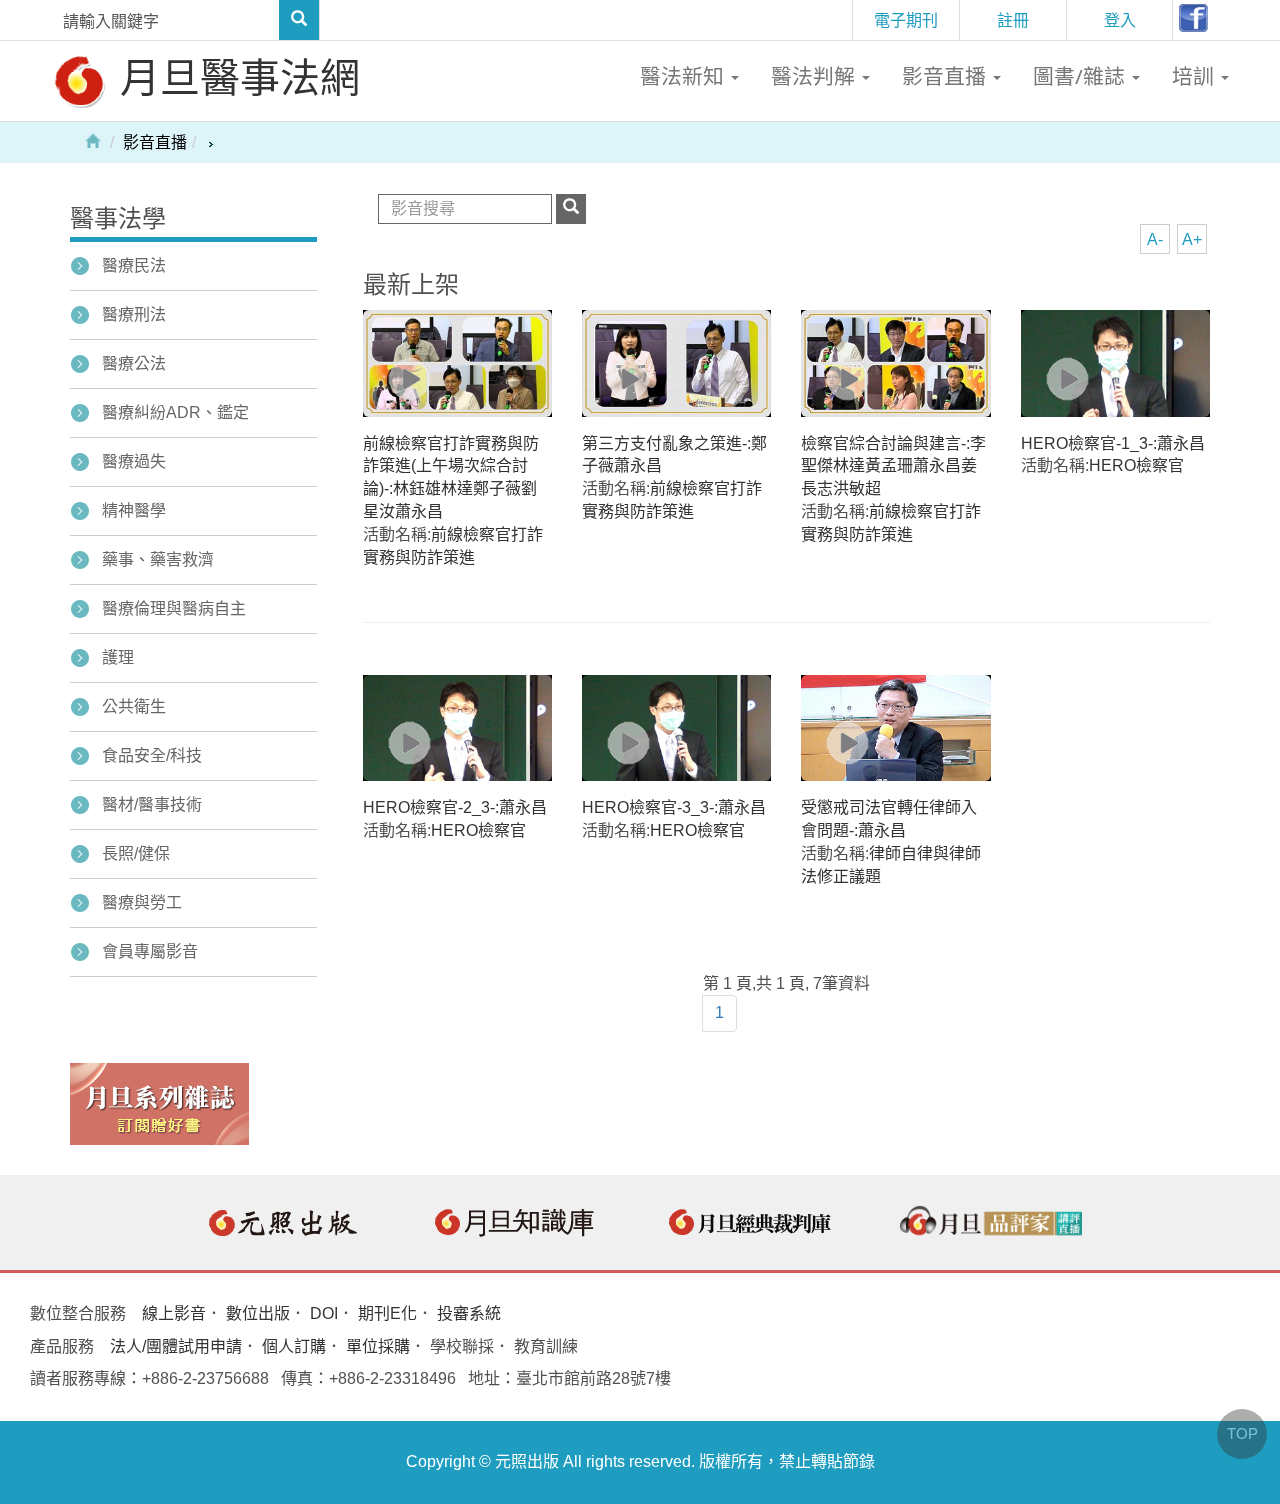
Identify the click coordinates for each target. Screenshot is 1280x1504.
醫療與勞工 (142, 902)
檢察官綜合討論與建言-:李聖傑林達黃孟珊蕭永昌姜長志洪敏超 (893, 466)
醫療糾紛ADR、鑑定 (175, 412)
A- (1155, 239)
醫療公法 (134, 363)
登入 (1120, 20)
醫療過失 (134, 461)
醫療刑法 (134, 314)
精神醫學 (134, 510)
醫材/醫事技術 (152, 804)
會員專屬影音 (150, 951)
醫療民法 (134, 265)
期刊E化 (387, 1313)
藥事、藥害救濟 (158, 559)
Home (93, 140)
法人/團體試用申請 (176, 1346)
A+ (1192, 239)
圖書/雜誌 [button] (1081, 76)
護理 (118, 657)
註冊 (1013, 20)
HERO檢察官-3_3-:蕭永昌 (674, 807)
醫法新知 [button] (684, 76)
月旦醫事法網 (235, 76)
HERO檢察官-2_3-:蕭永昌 (455, 807)
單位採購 (378, 1346)
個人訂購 (294, 1346)
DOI (324, 1313)
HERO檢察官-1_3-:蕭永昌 (1113, 443)
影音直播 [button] (946, 76)
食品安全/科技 (152, 755)
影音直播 (155, 142)
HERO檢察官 (1136, 465)
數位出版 (258, 1313)
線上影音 (174, 1313)
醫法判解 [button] (815, 76)
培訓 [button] (1195, 76)
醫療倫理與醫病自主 (174, 608)
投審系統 (469, 1313)
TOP (1242, 1433)
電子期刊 (906, 20)
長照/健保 (136, 853)
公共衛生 (134, 706)
